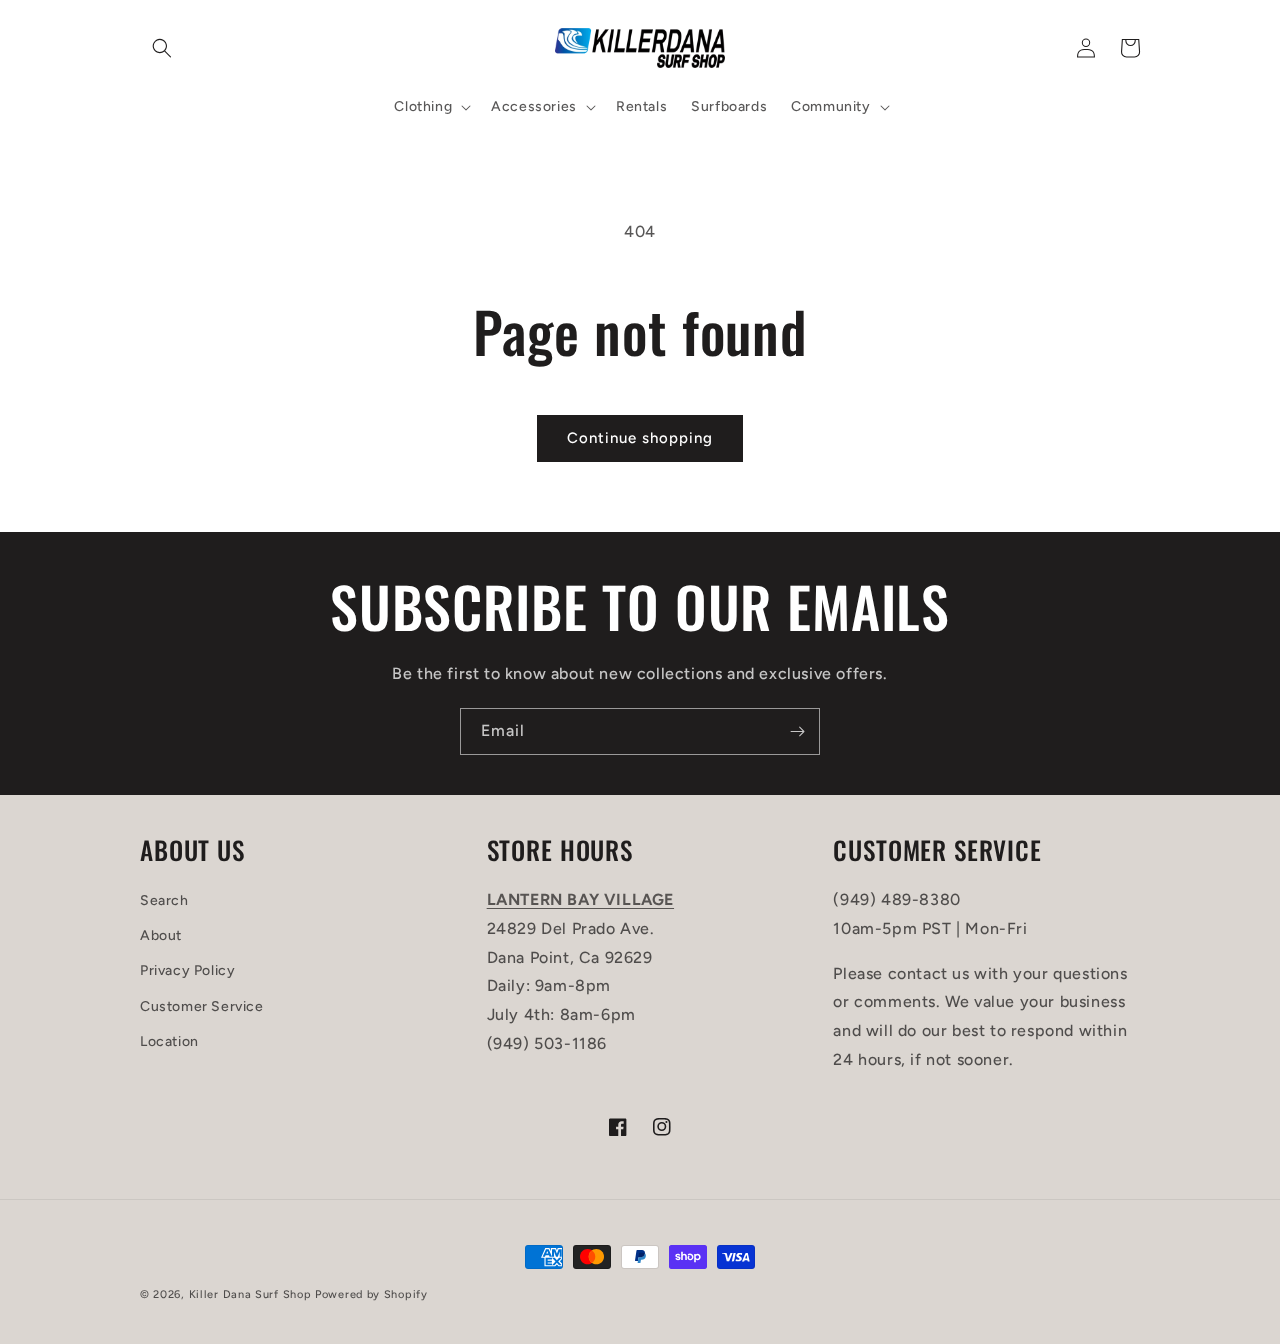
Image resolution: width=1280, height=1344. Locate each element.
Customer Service (202, 1006)
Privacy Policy (187, 970)
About (161, 935)
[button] (162, 48)
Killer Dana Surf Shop (250, 1294)
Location (169, 1041)
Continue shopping (640, 438)
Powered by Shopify (371, 1294)
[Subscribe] (797, 731)
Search (164, 900)
